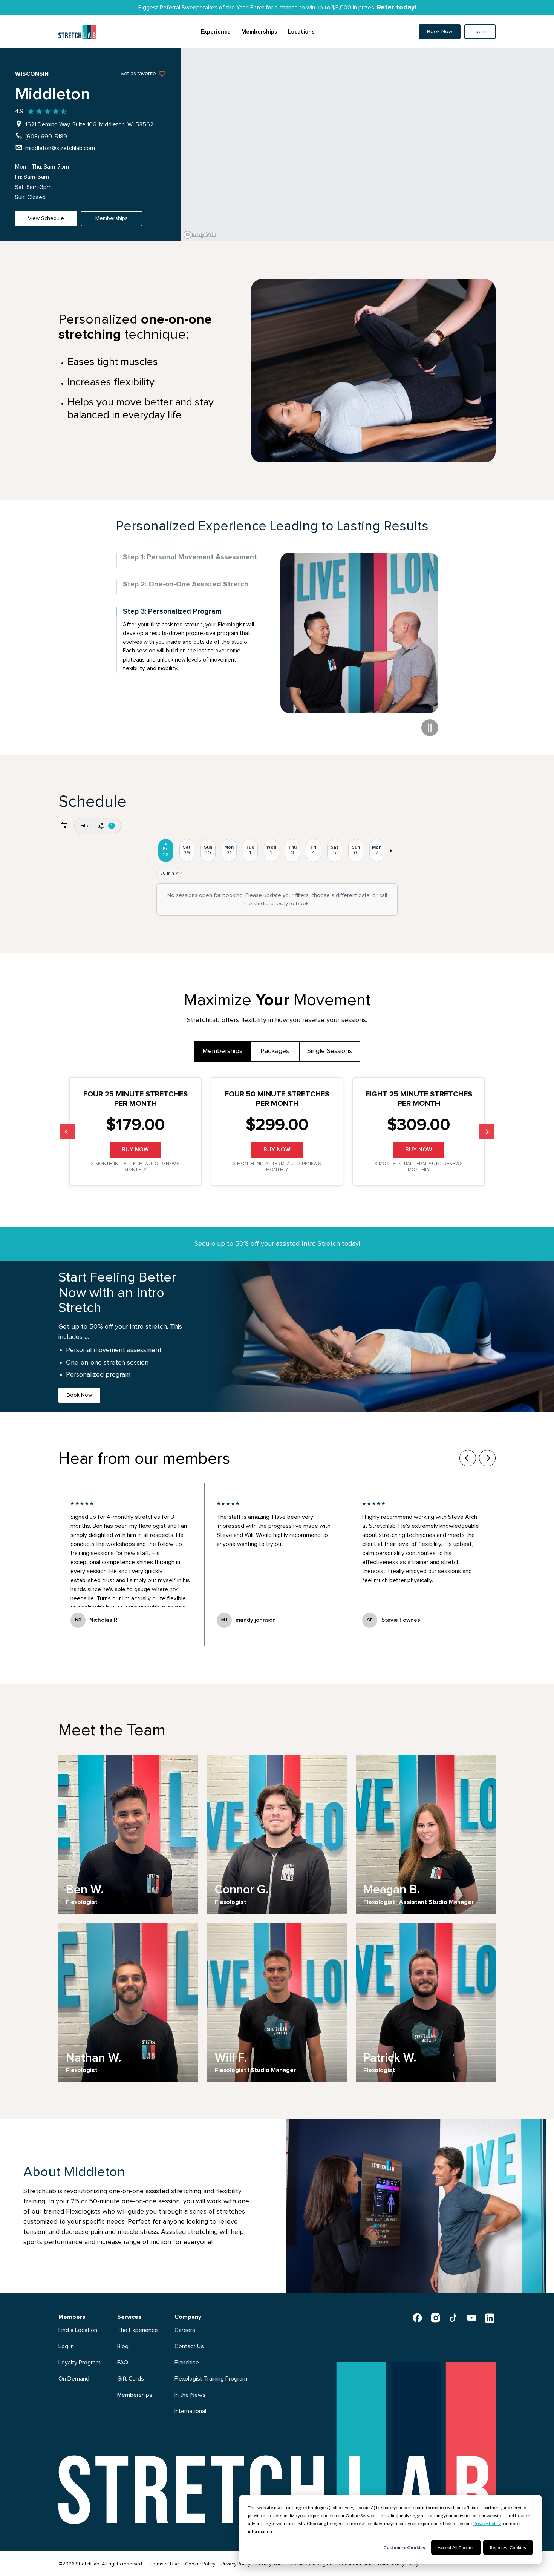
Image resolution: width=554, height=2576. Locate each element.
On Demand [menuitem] (74, 2379)
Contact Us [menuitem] (189, 2346)
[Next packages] (487, 1131)
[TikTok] (453, 2318)
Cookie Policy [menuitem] (200, 2564)
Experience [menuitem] (216, 32)
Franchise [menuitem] (187, 2363)
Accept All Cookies (456, 2548)
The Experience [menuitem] (138, 2330)
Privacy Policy (487, 2523)
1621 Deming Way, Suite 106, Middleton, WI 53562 (89, 124)
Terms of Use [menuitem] (164, 2564)
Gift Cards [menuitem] (131, 2379)
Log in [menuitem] (66, 2346)
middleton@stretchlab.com (60, 148)
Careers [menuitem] (185, 2330)
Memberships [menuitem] (259, 32)
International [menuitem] (190, 2411)
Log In (480, 32)
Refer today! (396, 8)
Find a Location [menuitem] (78, 2330)
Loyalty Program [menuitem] (80, 2363)
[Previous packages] (67, 1131)
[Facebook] (417, 2318)
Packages (275, 1051)
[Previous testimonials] (468, 1458)
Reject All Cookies (508, 2548)
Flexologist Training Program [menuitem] (211, 2379)
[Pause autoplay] (430, 728)
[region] (367, 145)
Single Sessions (330, 1051)
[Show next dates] (391, 851)
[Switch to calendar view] (64, 826)
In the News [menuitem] (190, 2395)
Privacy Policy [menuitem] (236, 2564)
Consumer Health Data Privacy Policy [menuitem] (378, 2564)
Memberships (222, 1051)
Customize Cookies (404, 2548)
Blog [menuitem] (123, 2346)
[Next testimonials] (487, 1458)
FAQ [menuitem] (123, 2363)
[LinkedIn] (490, 2318)
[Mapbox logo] (200, 235)
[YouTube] (471, 2318)
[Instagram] (435, 2318)
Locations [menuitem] (301, 32)
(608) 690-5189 (46, 137)
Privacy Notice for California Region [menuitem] (294, 2564)
